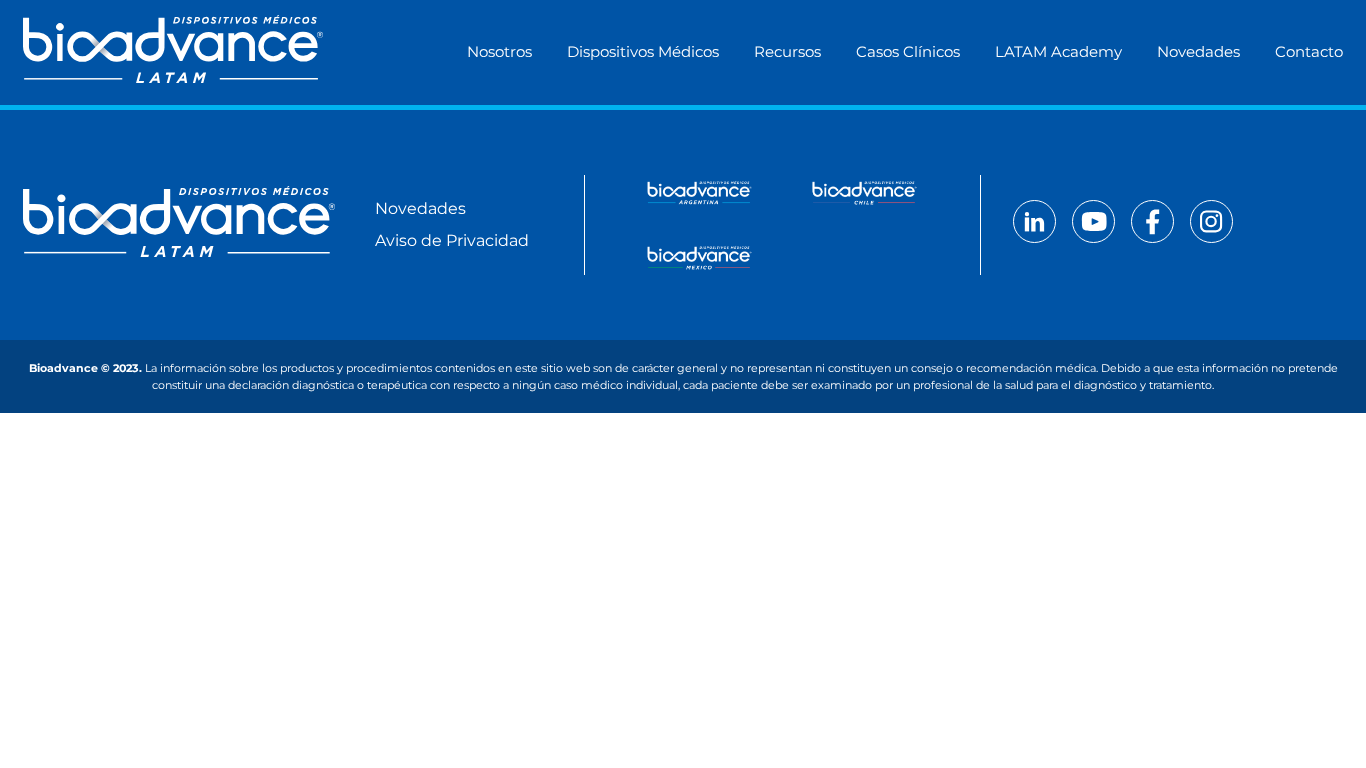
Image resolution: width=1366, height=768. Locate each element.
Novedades (1198, 51)
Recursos (787, 51)
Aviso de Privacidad (452, 240)
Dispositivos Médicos (643, 51)
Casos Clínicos (908, 51)
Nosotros (499, 51)
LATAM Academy (1058, 51)
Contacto (1309, 51)
